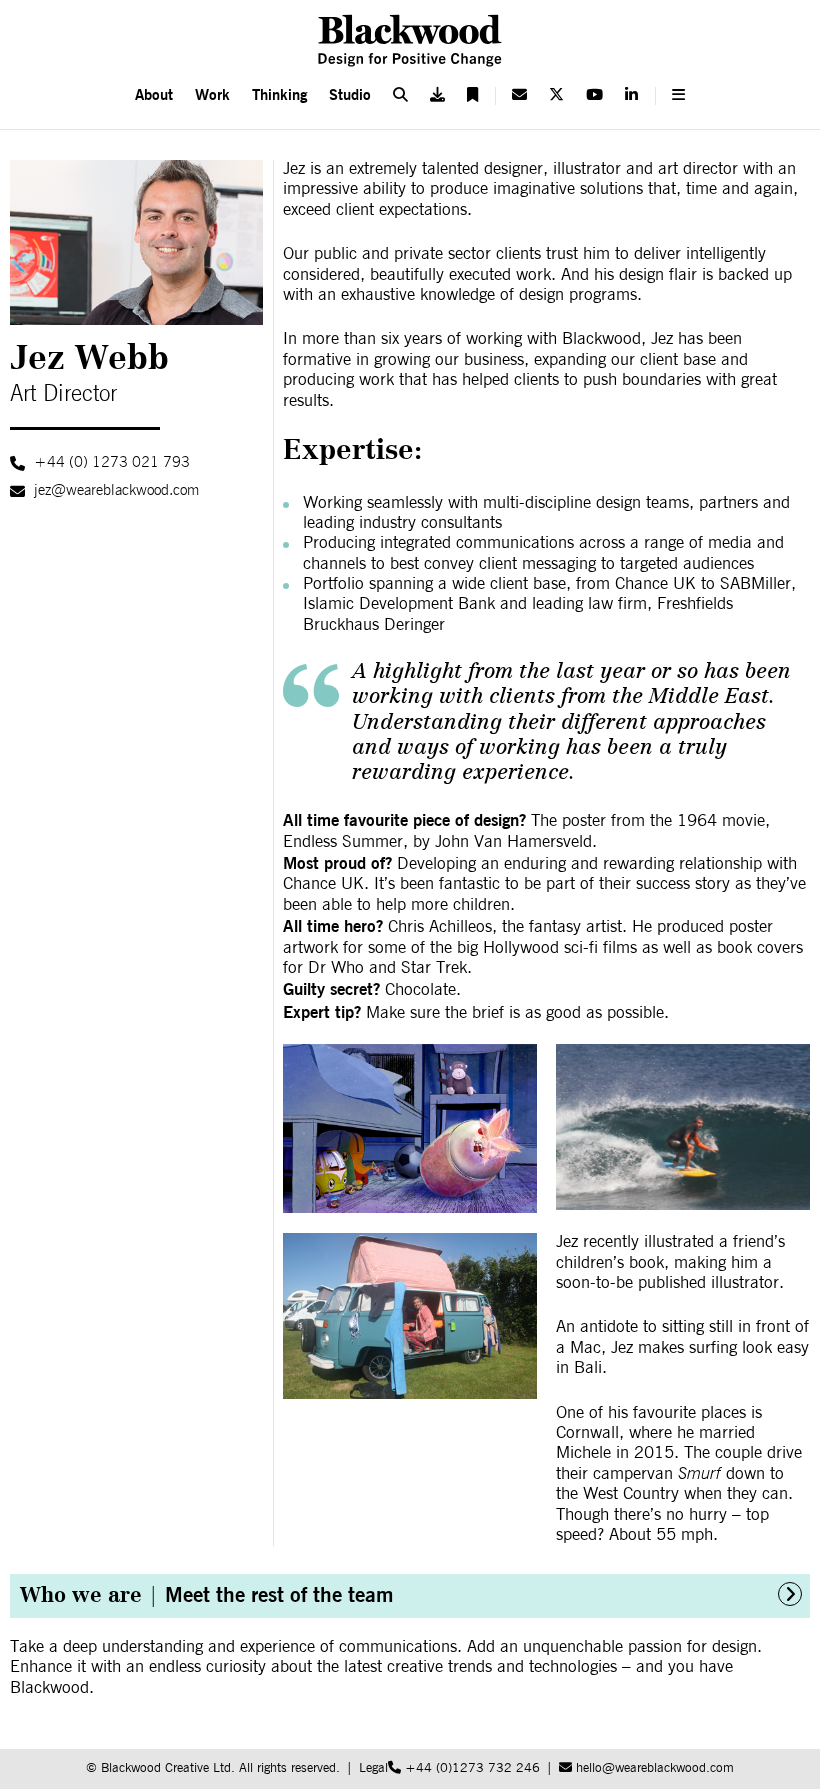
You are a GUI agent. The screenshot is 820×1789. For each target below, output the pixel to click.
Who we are (206, 1594)
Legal (373, 1768)
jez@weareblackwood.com (116, 490)
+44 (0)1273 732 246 (470, 1768)
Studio (350, 95)
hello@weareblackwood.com (653, 1768)
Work (212, 95)
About (154, 95)
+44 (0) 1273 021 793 (112, 462)
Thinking (279, 95)
